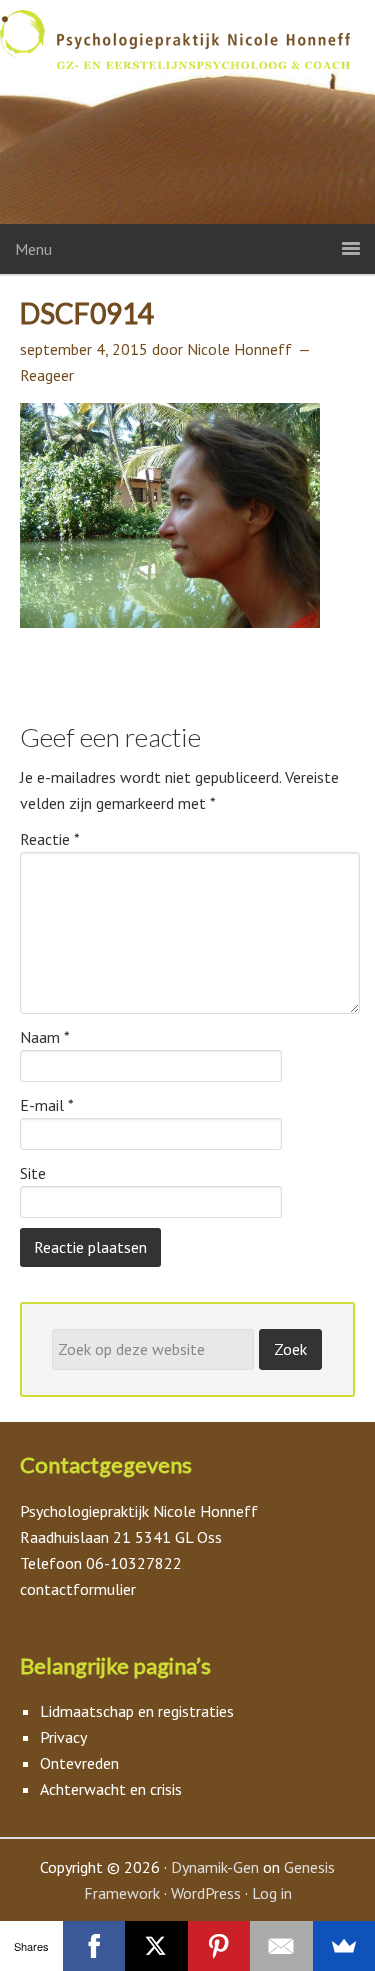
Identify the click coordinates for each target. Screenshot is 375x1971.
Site (33, 1173)
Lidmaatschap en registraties (137, 1711)
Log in (272, 1893)
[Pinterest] (219, 1946)
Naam (45, 1037)
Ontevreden (79, 1763)
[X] (156, 1946)
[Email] (281, 1946)
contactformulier (78, 1589)
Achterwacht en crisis (111, 1789)
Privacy (63, 1737)
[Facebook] (94, 1946)
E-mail (47, 1105)
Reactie (50, 839)
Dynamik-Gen (215, 1867)
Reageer (47, 375)
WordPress (206, 1893)
